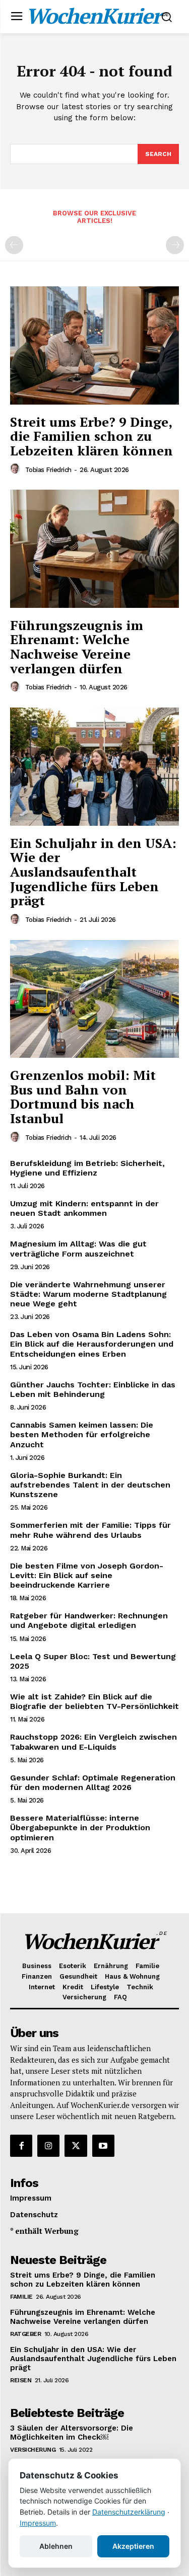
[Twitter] (76, 2146)
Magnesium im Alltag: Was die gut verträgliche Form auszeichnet (78, 1248)
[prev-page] (14, 245)
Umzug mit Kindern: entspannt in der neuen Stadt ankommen (84, 1208)
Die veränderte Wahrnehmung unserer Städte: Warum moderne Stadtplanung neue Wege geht (88, 1294)
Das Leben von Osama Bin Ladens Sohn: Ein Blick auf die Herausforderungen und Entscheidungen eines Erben (92, 1344)
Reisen (21, 2380)
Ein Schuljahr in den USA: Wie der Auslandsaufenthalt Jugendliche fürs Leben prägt (93, 872)
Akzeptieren (133, 2546)
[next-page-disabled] (175, 245)
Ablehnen (56, 2546)
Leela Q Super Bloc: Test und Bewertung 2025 (93, 1661)
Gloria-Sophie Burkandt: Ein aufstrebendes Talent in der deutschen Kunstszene (90, 1485)
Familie (21, 2297)
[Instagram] (48, 2146)
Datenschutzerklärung (129, 2512)
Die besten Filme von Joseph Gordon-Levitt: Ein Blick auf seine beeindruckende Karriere (87, 1575)
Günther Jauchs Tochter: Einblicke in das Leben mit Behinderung (93, 1389)
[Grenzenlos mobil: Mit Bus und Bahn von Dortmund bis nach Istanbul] (94, 999)
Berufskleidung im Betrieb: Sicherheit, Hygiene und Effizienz (87, 1168)
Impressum (38, 2523)
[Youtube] (103, 2146)
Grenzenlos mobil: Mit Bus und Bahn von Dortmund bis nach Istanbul (83, 1097)
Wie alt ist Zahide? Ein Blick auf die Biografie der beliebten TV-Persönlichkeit (94, 1701)
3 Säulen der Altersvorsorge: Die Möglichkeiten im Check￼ (72, 2433)
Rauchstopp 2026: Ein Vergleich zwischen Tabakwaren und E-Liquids (93, 1742)
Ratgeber (25, 2334)
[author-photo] (17, 469)
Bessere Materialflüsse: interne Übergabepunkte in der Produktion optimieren (80, 1827)
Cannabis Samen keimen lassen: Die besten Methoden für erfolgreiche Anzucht (82, 1434)
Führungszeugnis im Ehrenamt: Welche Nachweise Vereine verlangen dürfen (77, 647)
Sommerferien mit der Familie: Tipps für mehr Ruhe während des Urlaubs (90, 1530)
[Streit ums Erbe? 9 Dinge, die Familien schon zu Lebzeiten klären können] (94, 345)
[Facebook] (21, 2146)
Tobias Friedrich (48, 470)
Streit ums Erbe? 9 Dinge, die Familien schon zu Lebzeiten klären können (91, 436)
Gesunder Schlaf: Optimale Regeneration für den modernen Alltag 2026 (93, 1782)
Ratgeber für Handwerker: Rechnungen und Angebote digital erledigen (89, 1620)
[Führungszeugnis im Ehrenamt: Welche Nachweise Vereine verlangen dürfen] (94, 549)
